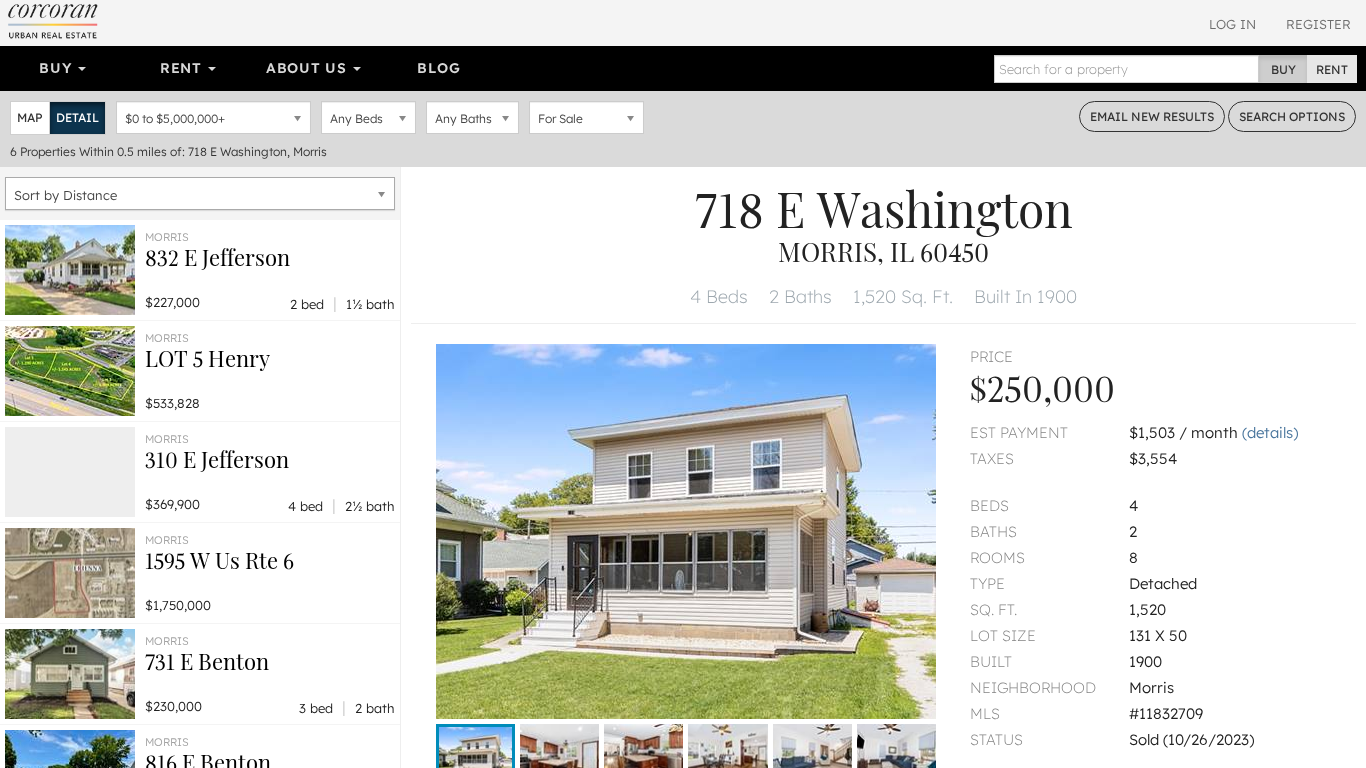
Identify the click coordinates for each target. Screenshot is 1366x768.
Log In (1232, 24)
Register (1318, 24)
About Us (308, 68)
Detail (77, 117)
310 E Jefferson (217, 459)
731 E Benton (207, 661)
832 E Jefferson (217, 257)
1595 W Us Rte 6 (219, 560)
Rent (183, 68)
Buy (57, 68)
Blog (438, 68)
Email (1152, 116)
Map (30, 117)
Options (1292, 116)
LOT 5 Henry (207, 358)
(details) (1270, 432)
